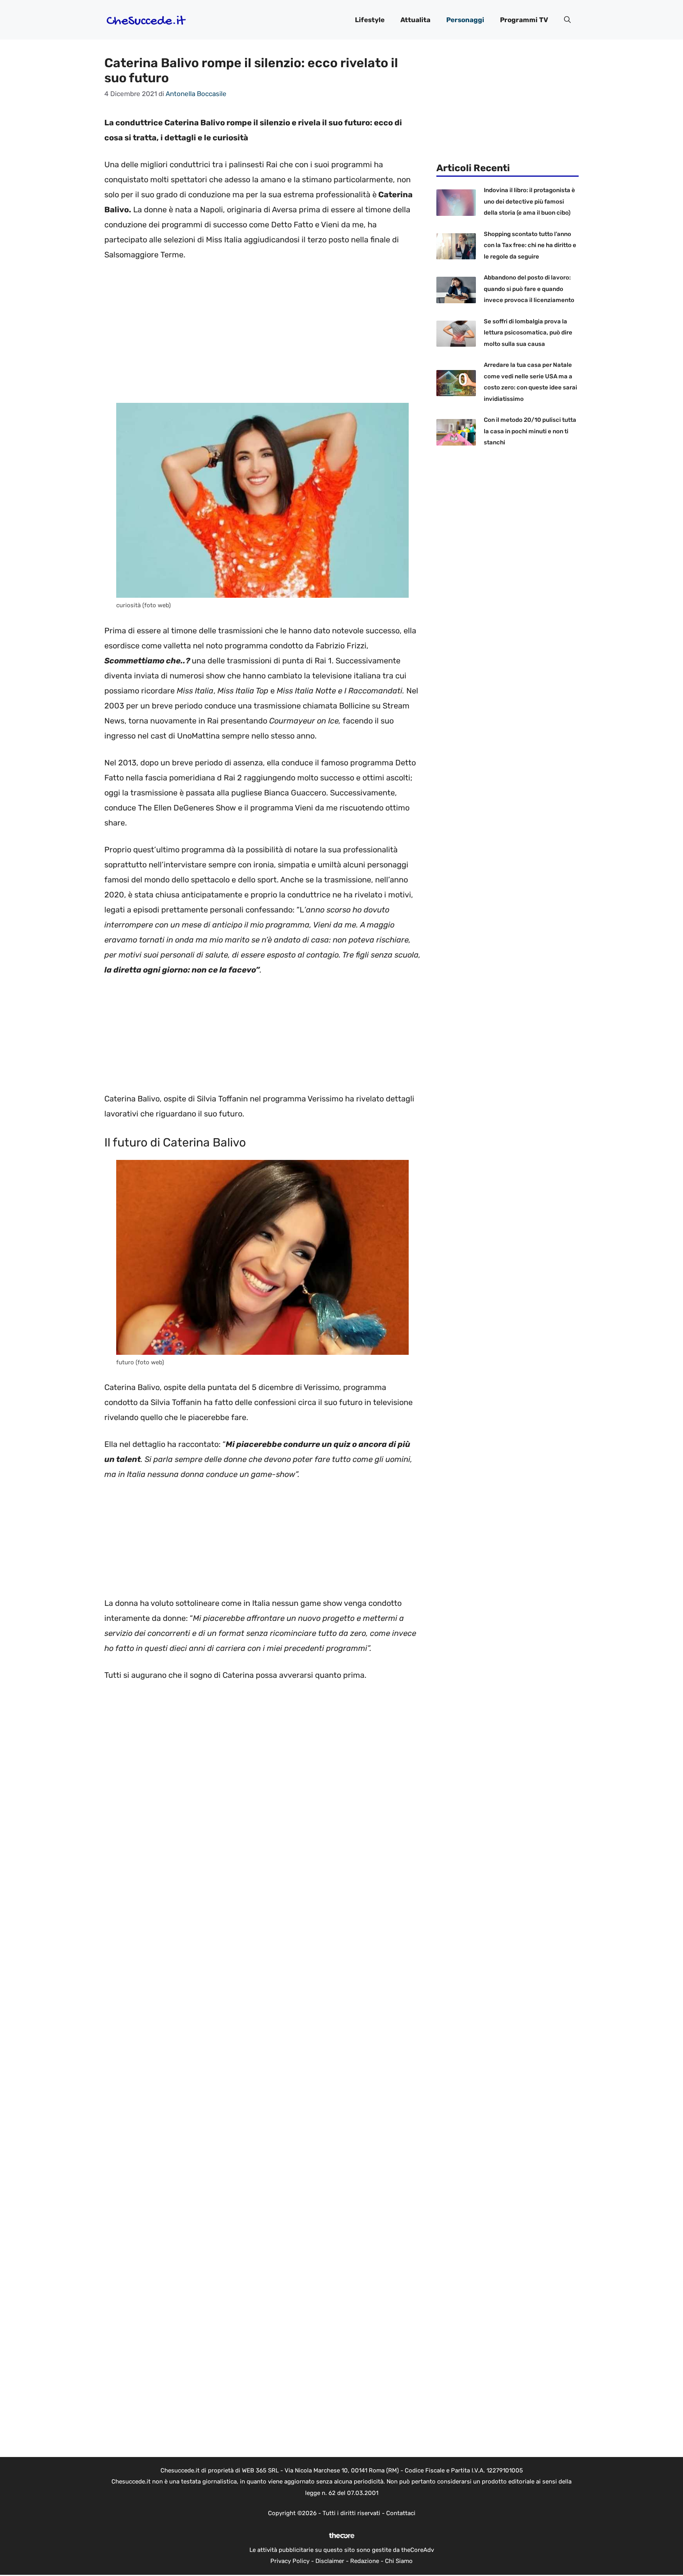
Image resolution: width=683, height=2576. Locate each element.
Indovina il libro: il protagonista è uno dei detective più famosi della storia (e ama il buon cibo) (529, 201)
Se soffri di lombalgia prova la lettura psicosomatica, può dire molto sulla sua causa (528, 333)
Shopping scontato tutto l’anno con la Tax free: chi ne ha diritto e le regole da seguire (530, 245)
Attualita (415, 20)
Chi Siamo (399, 2561)
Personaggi (465, 20)
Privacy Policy (290, 2561)
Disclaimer (330, 2561)
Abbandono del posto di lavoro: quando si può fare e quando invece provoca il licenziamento (529, 289)
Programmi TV (524, 20)
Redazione (365, 2561)
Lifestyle (370, 20)
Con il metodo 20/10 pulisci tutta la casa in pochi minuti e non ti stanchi (530, 431)
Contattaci (401, 2513)
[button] (567, 20)
